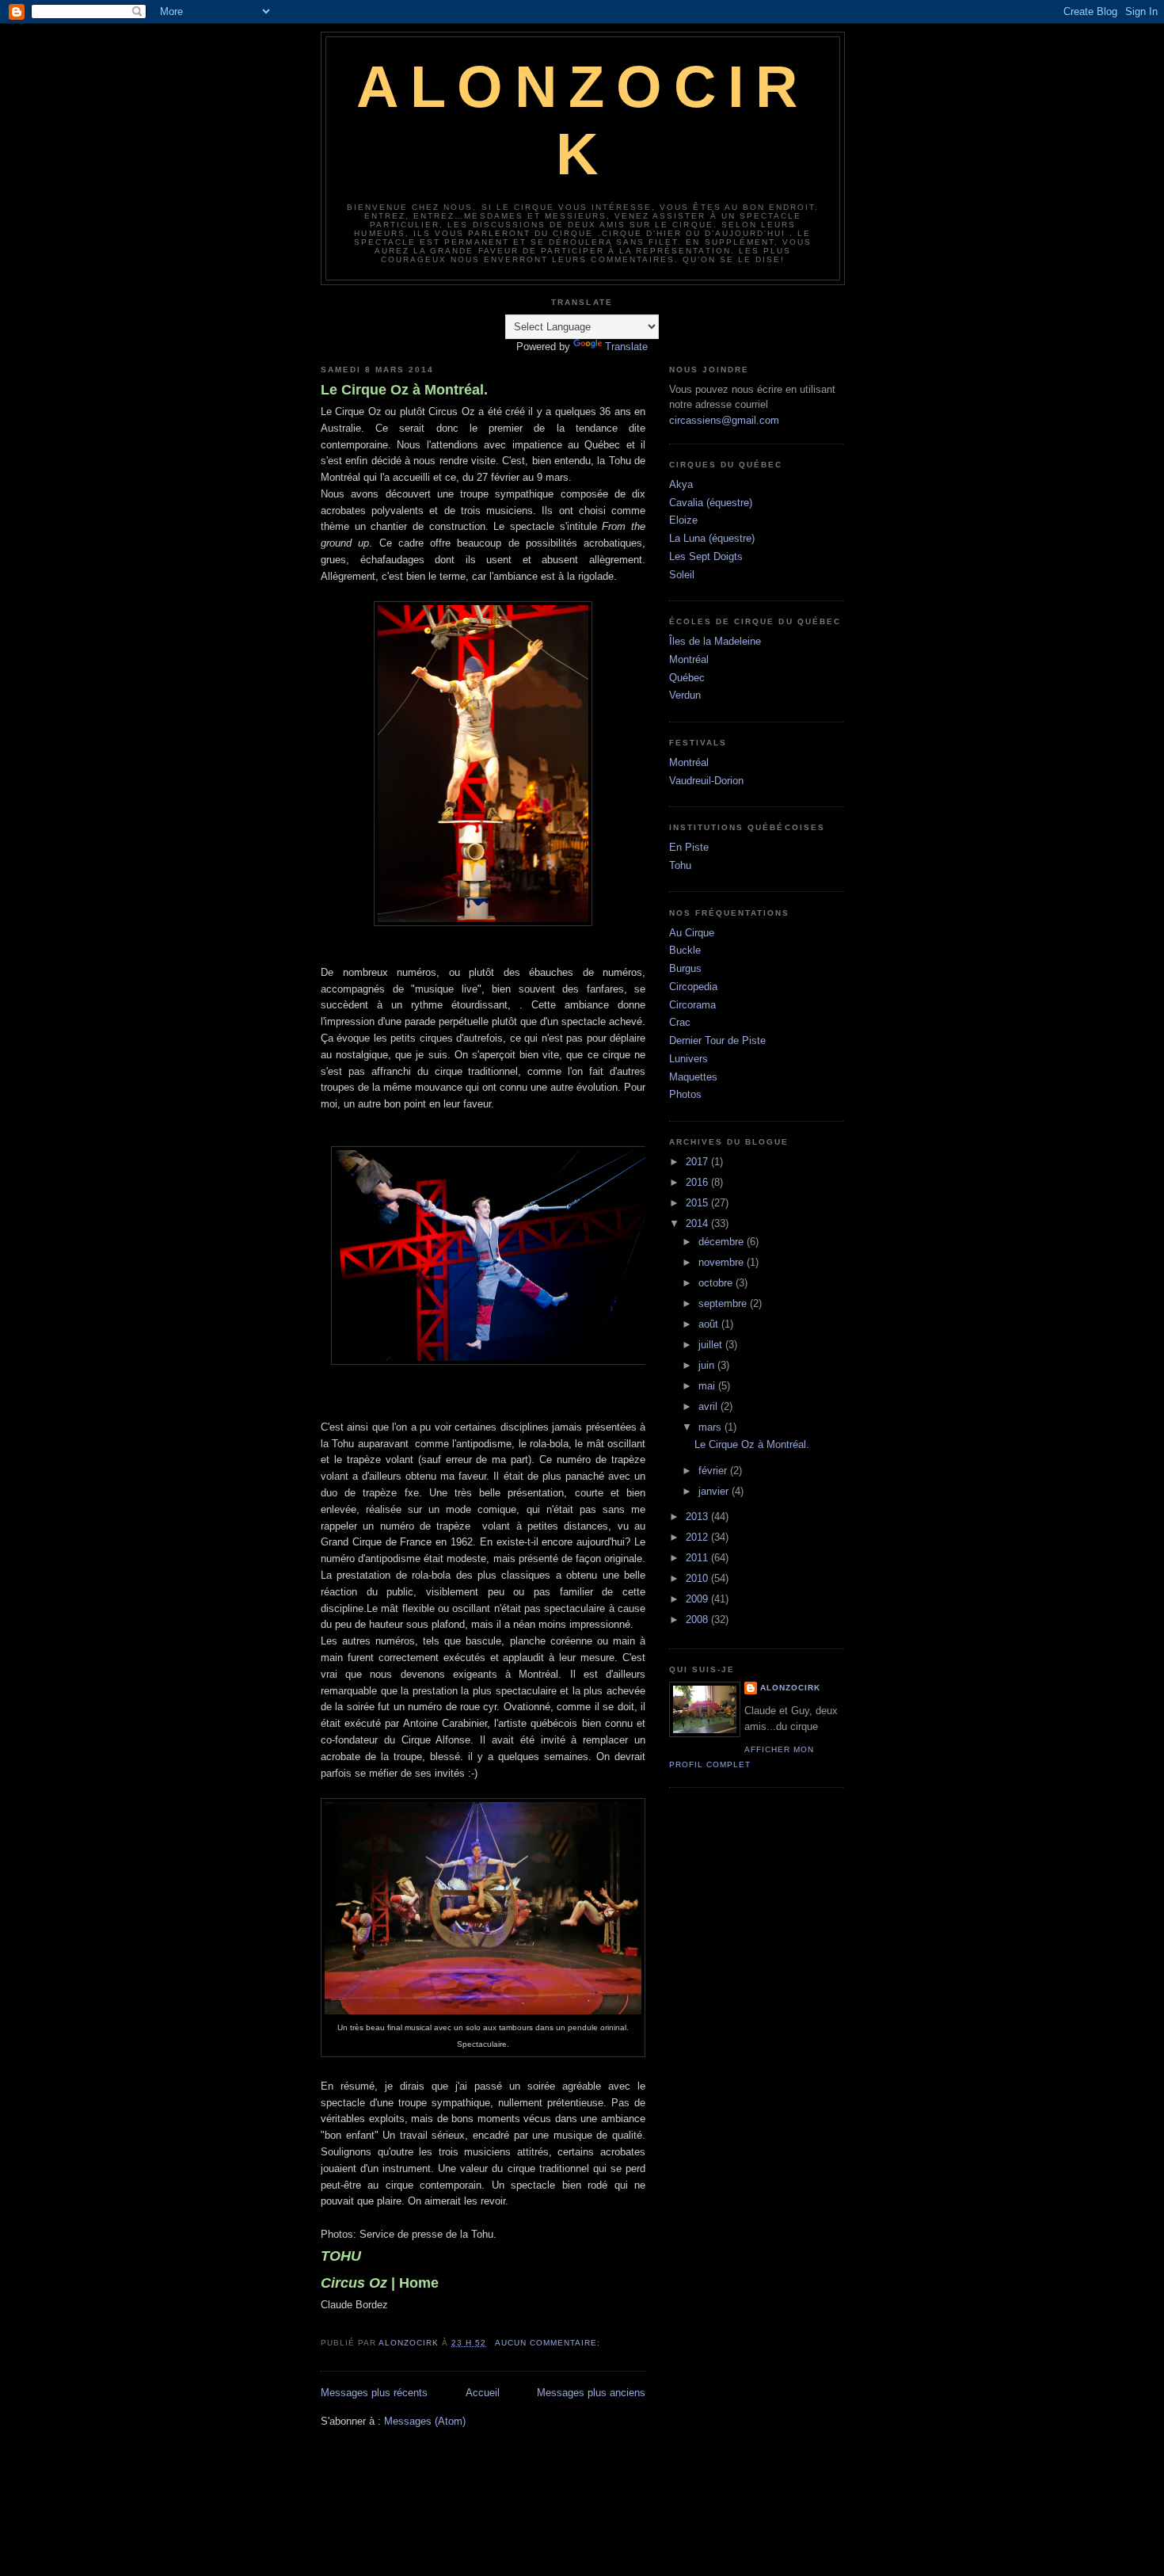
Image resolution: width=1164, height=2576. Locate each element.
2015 (698, 1203)
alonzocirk (790, 1688)
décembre (723, 1242)
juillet (712, 1345)
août (710, 1324)
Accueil (483, 2393)
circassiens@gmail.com (724, 420)
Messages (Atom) (425, 2421)
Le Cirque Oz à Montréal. (404, 390)
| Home (380, 2283)
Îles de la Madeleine (715, 641)
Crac (680, 1022)
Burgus (685, 968)
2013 (698, 1517)
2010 (698, 1578)
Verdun (685, 695)
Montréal (689, 659)
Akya (681, 484)
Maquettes (693, 1077)
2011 (698, 1558)
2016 (698, 1182)
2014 (698, 1223)
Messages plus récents (374, 2393)
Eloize (683, 520)
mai (708, 1386)
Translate (626, 347)
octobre (717, 1283)
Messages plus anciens (591, 2393)
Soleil (682, 575)
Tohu (680, 865)
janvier (715, 1491)
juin (708, 1365)
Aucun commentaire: (549, 2343)
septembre (724, 1303)
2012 (698, 1537)
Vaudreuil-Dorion (706, 781)
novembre (723, 1262)
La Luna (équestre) (712, 538)
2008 (698, 1620)
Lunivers (689, 1059)
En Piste (689, 847)
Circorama (692, 1005)
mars (711, 1427)
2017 (698, 1162)
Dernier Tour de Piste (717, 1040)
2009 (698, 1599)
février (714, 1471)
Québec (687, 678)
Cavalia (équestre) (711, 503)
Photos (685, 1094)
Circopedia (693, 987)
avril (709, 1406)
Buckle (685, 950)
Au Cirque (692, 933)
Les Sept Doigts (706, 556)
